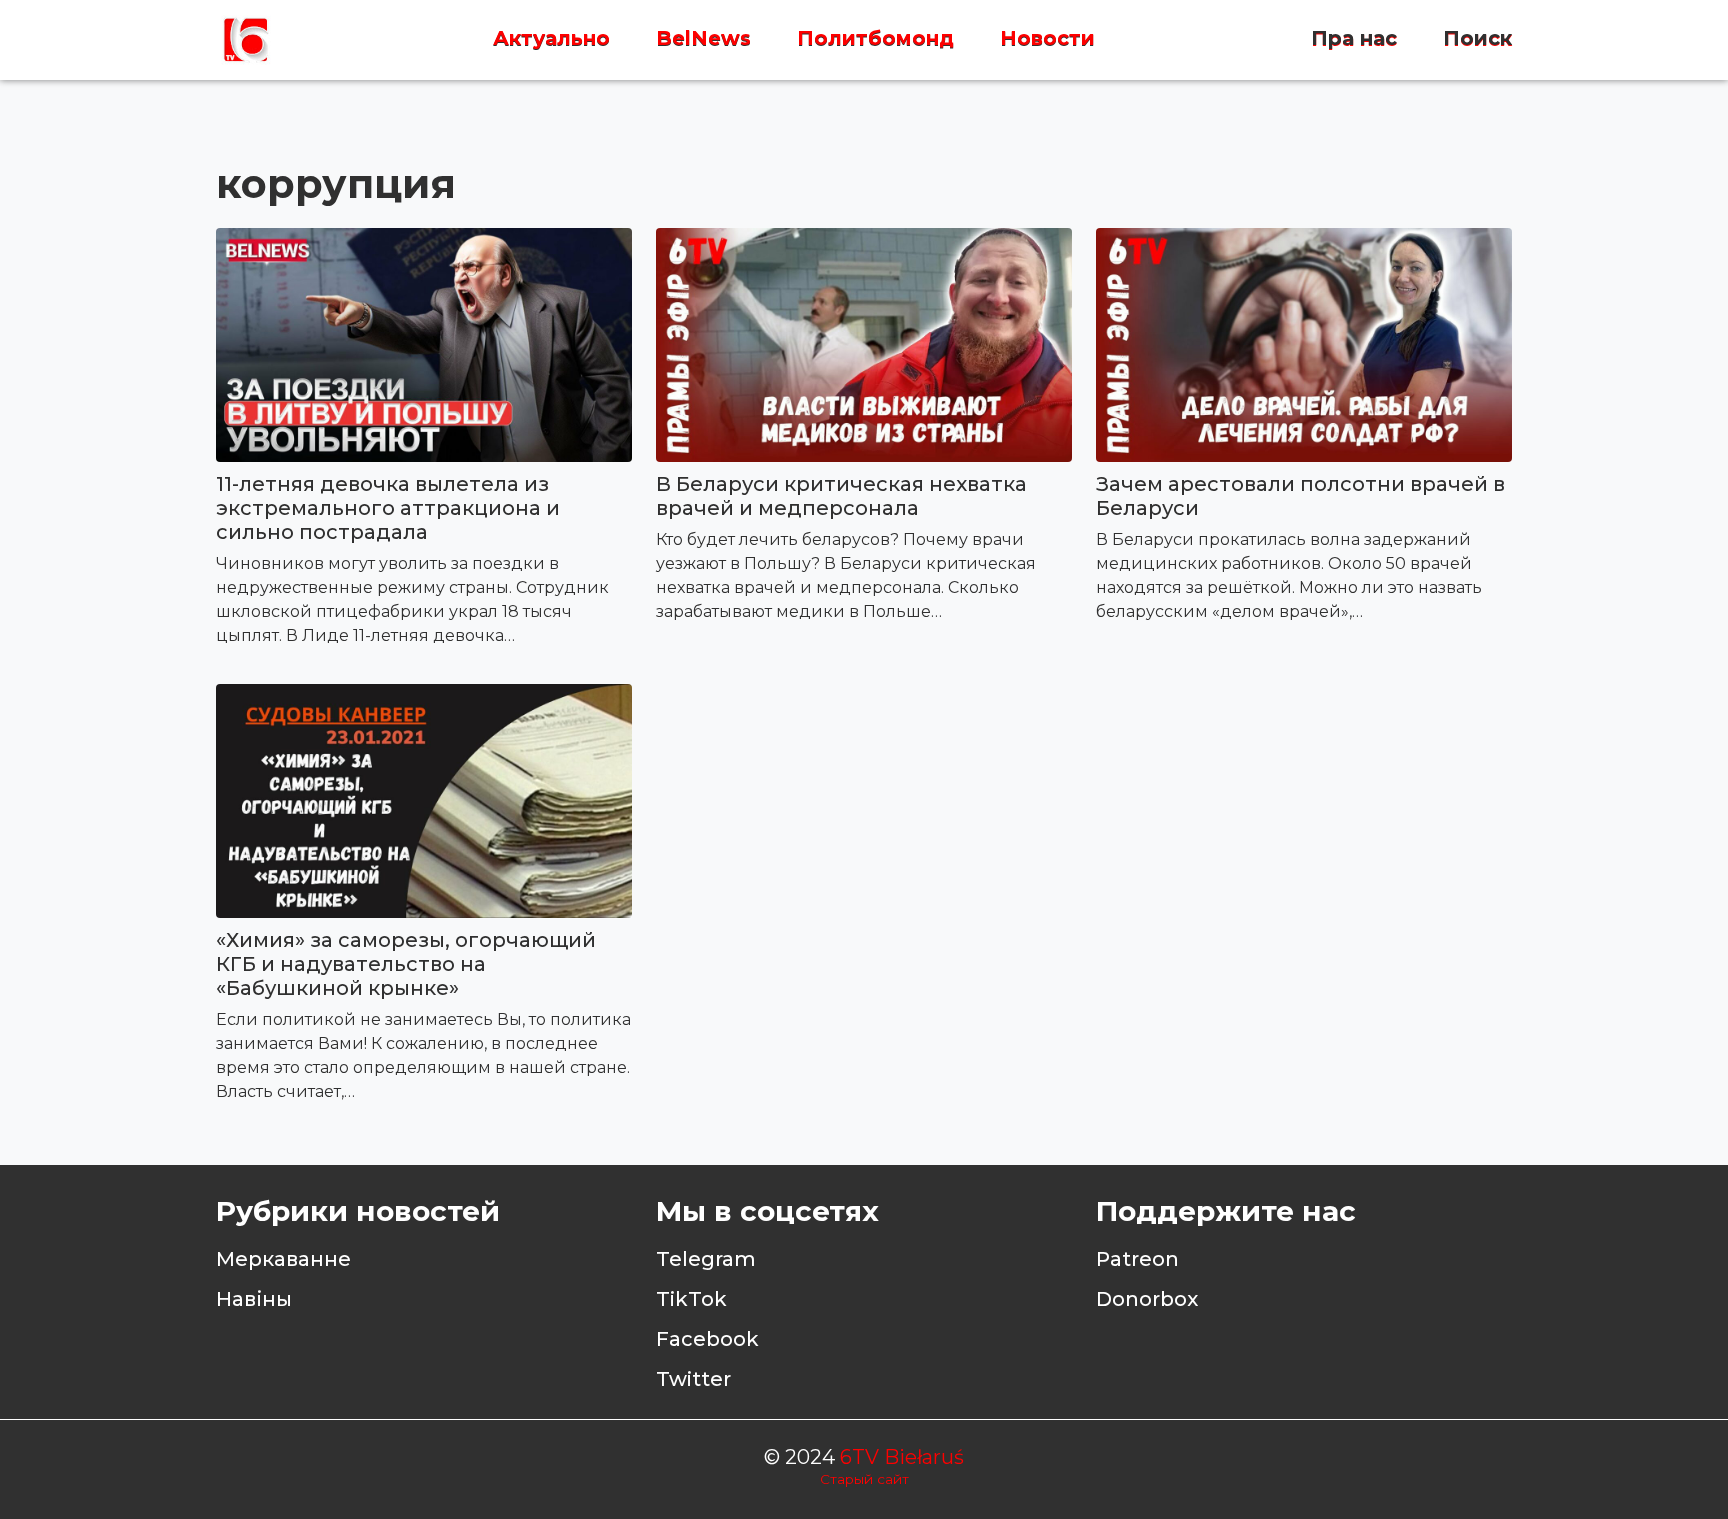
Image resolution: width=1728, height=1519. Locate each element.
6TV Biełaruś (902, 1457)
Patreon (1137, 1259)
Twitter (693, 1379)
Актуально (551, 39)
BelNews (703, 39)
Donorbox (1147, 1299)
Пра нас (1354, 39)
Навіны (254, 1299)
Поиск (1477, 39)
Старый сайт (864, 1479)
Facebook (707, 1339)
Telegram (706, 1259)
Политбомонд (875, 39)
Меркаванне (283, 1259)
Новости (1047, 39)
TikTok (691, 1299)
